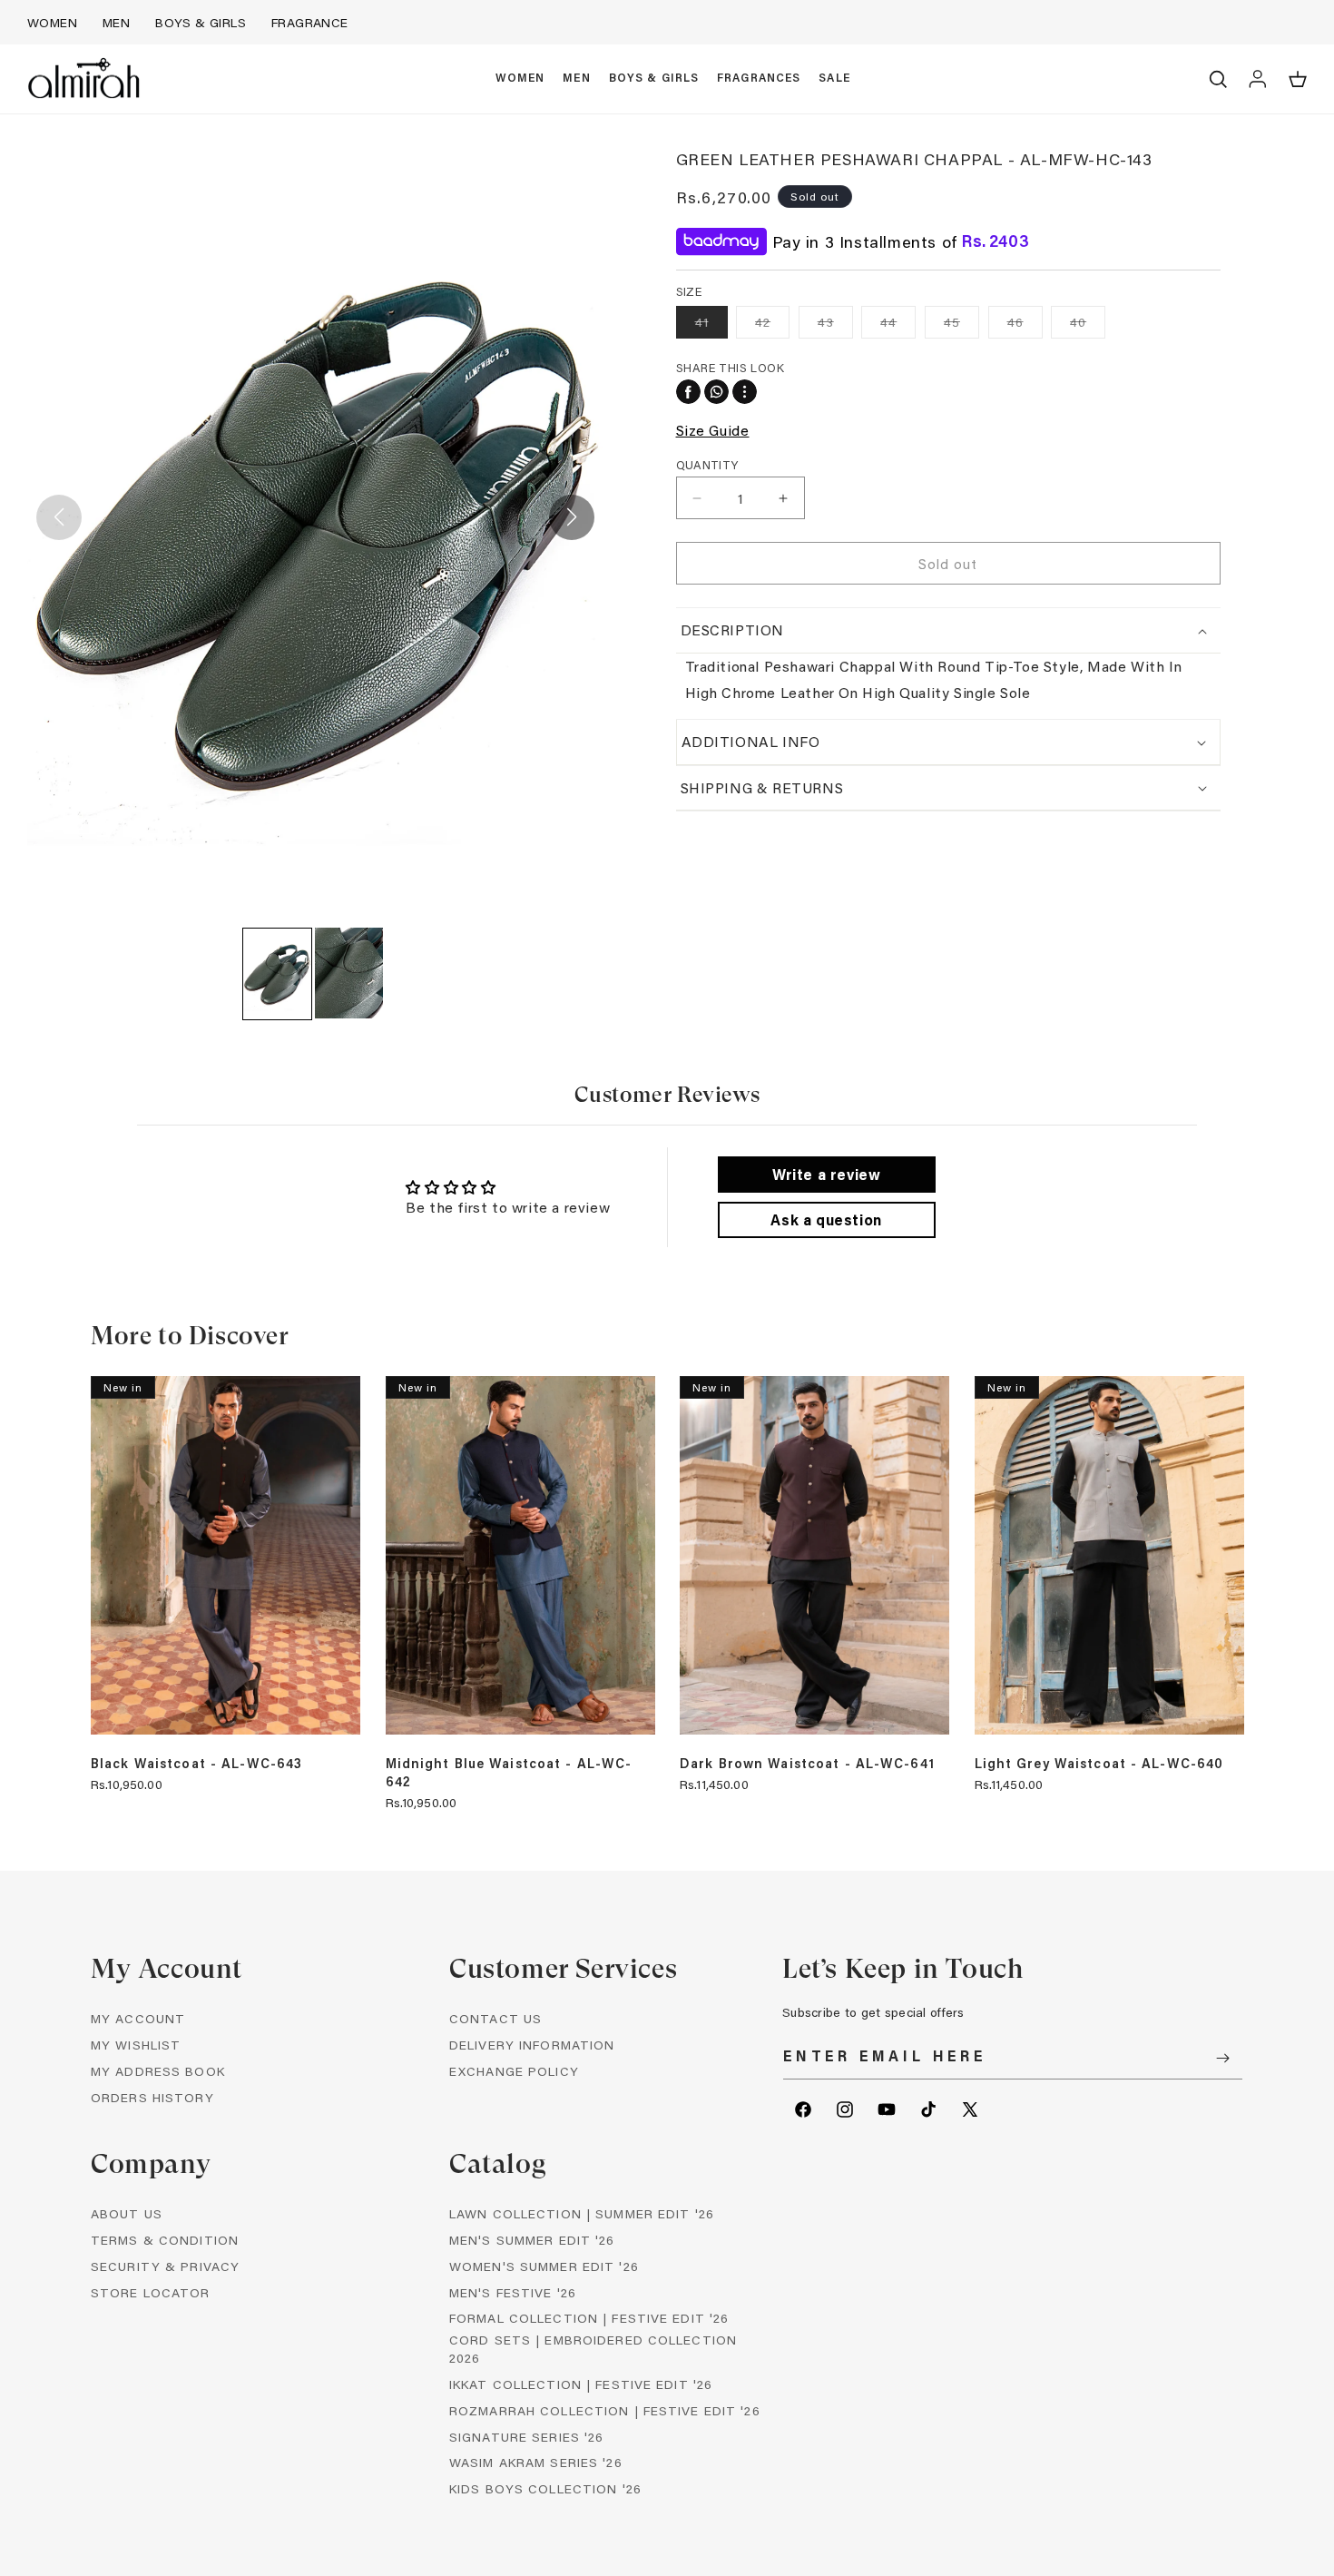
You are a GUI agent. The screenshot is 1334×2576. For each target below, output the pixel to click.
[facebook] (688, 392)
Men (116, 22)
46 (1025, 325)
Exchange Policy (514, 2071)
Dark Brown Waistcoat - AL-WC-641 (807, 1764)
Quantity (707, 464)
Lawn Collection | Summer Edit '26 (582, 2213)
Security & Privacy (165, 2266)
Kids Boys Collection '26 (545, 2488)
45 (961, 325)
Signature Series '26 (526, 2437)
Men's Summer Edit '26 (532, 2240)
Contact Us (495, 2018)
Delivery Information (532, 2045)
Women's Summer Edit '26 (544, 2266)
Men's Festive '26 (513, 2292)
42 (772, 325)
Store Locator (151, 2292)
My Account (138, 2018)
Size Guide (713, 430)
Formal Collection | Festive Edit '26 (589, 2318)
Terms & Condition (165, 2240)
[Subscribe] (1222, 2058)
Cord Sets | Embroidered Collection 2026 (593, 2349)
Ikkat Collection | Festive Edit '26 (581, 2384)
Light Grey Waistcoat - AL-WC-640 (1099, 1764)
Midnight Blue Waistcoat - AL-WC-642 (509, 1773)
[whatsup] (716, 392)
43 (835, 325)
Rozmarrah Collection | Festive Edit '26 (605, 2410)
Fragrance (310, 22)
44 (898, 325)
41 (711, 325)
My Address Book (158, 2071)
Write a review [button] (826, 1174)
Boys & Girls (201, 22)
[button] (520, 79)
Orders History (152, 2097)
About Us (127, 2213)
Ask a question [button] (826, 1219)
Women (52, 22)
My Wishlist (136, 2045)
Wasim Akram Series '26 (536, 2462)
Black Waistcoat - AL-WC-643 (196, 1764)
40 (1088, 325)
